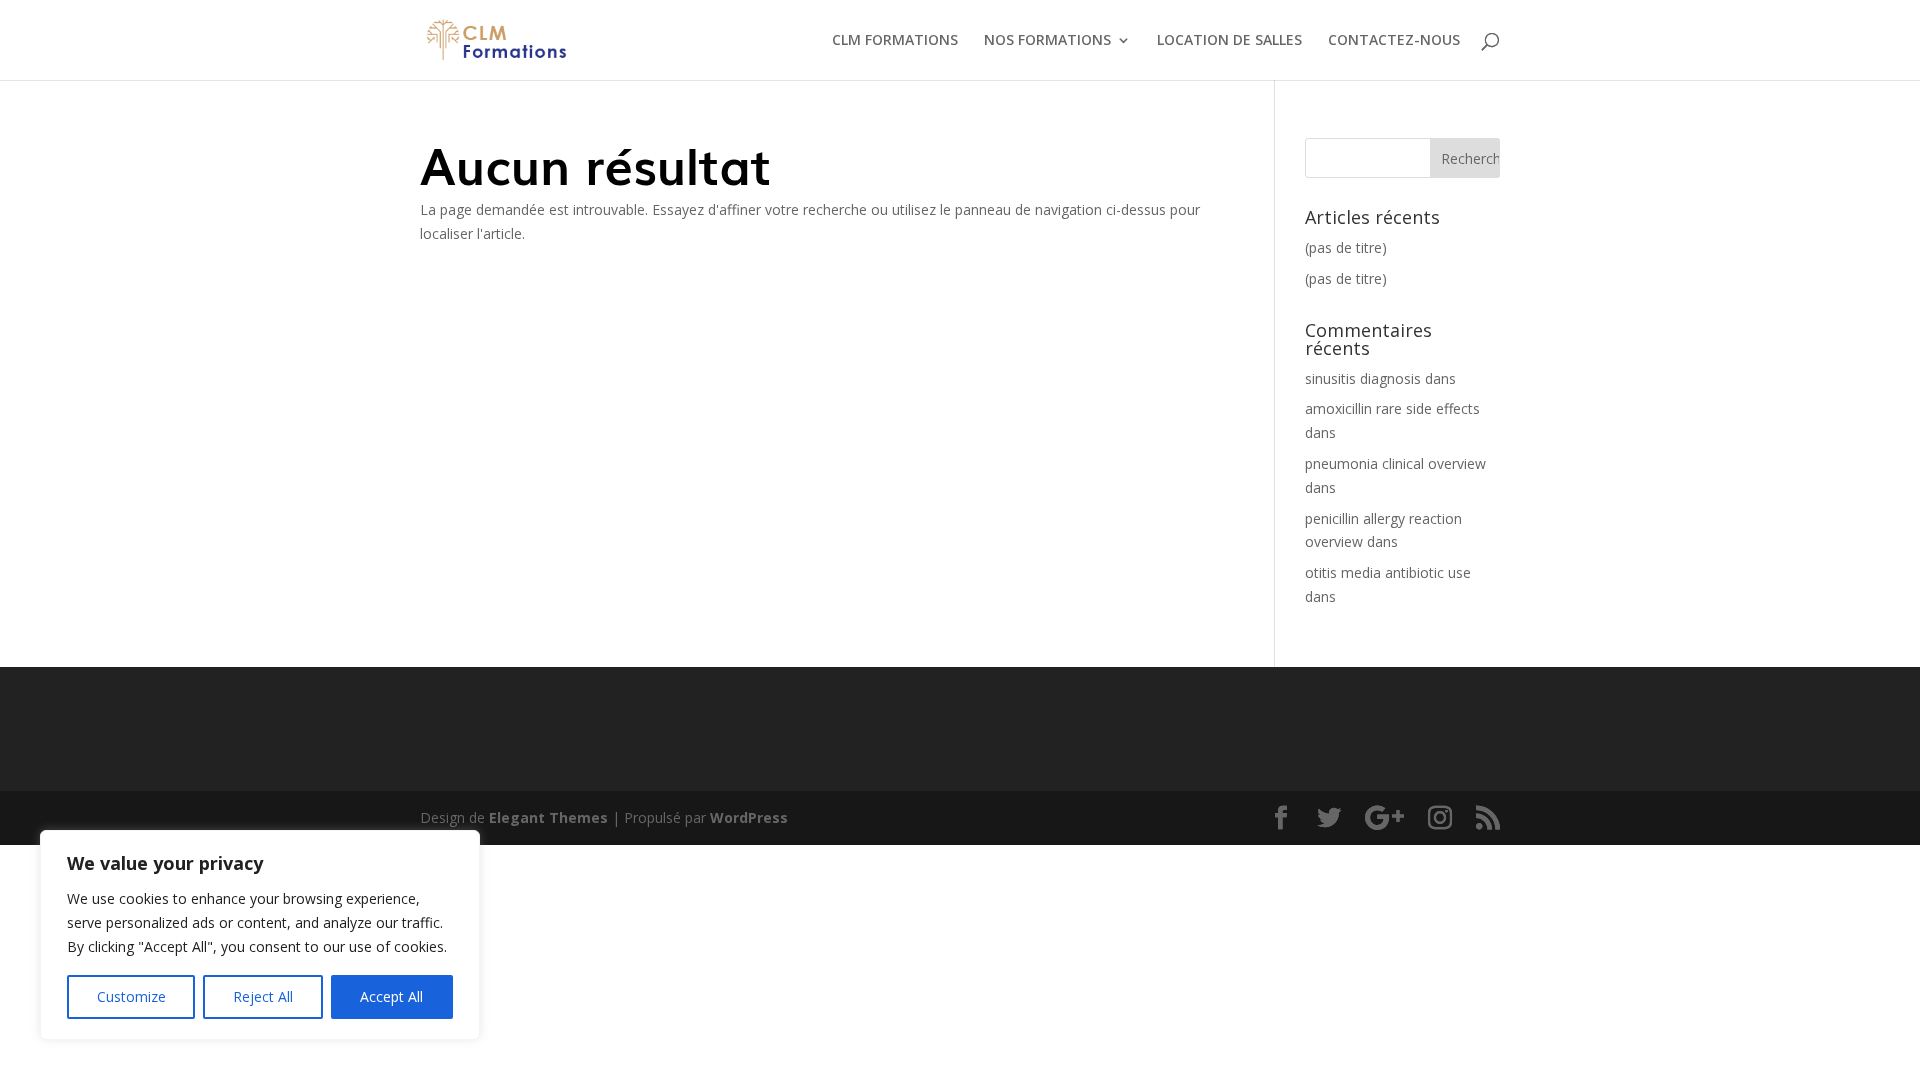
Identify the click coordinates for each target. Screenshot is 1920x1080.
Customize (131, 996)
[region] (260, 935)
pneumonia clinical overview (1395, 463)
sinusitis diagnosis (1363, 378)
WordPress (749, 817)
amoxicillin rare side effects (1392, 408)
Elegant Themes (548, 817)
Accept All (391, 996)
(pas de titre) (1346, 247)
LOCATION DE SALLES (1229, 41)
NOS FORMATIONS (1047, 41)
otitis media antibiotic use (1388, 572)
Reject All (263, 996)
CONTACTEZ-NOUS (1394, 41)
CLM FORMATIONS (895, 41)
